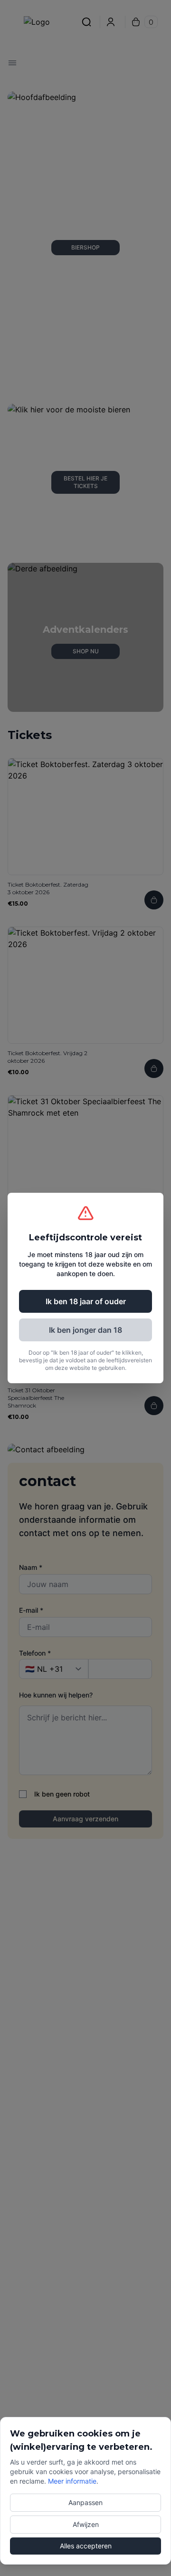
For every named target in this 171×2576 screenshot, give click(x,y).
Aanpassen (85, 2502)
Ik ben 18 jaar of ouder (86, 1301)
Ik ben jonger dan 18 (85, 1330)
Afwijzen (86, 2524)
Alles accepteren (86, 2546)
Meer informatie (72, 2481)
